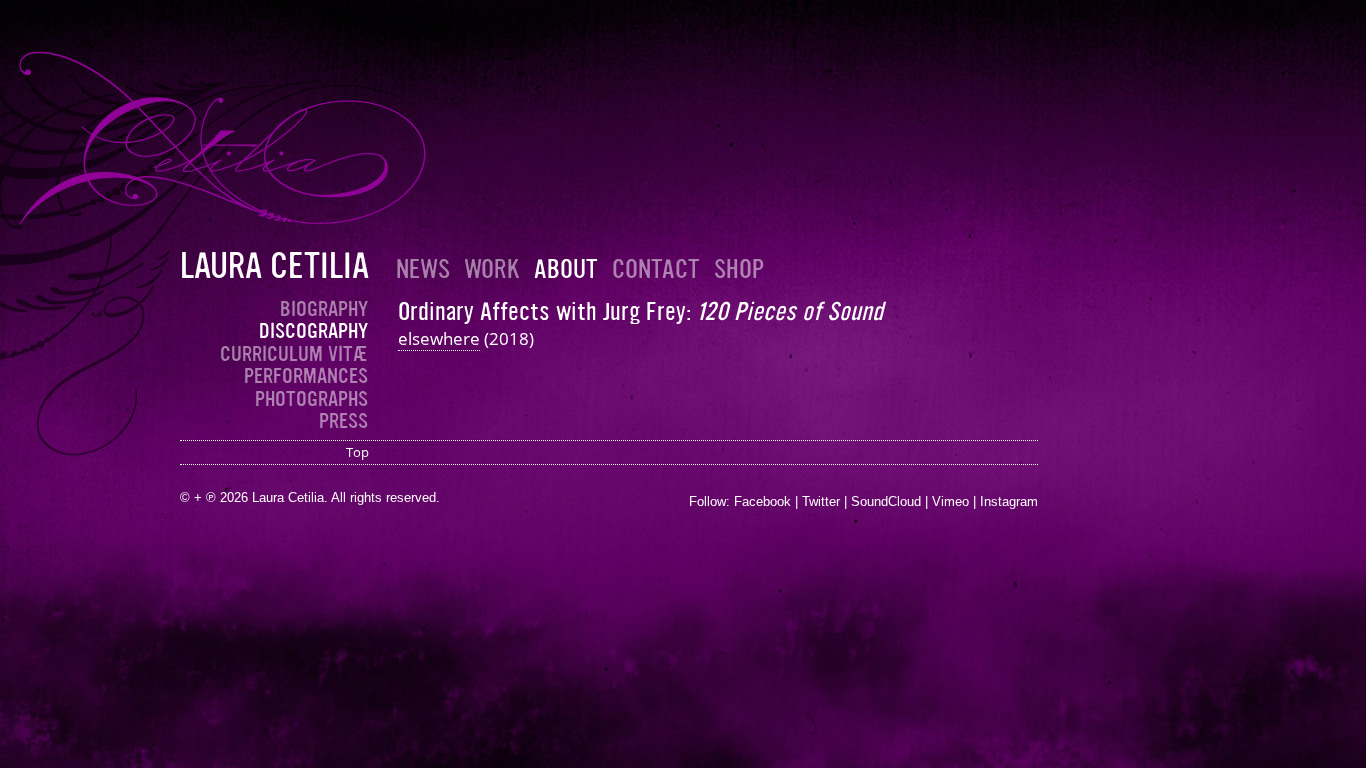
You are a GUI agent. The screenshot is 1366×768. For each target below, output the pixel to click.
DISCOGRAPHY (313, 331)
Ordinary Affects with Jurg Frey (542, 311)
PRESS (343, 421)
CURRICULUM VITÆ (294, 354)
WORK (492, 269)
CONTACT (656, 269)
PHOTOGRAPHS (311, 399)
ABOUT (566, 269)
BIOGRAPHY (324, 309)
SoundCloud (886, 501)
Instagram (1009, 501)
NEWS (423, 269)
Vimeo (950, 501)
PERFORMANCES (306, 376)
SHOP (739, 269)
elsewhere (439, 338)
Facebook (762, 501)
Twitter (821, 501)
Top (357, 452)
